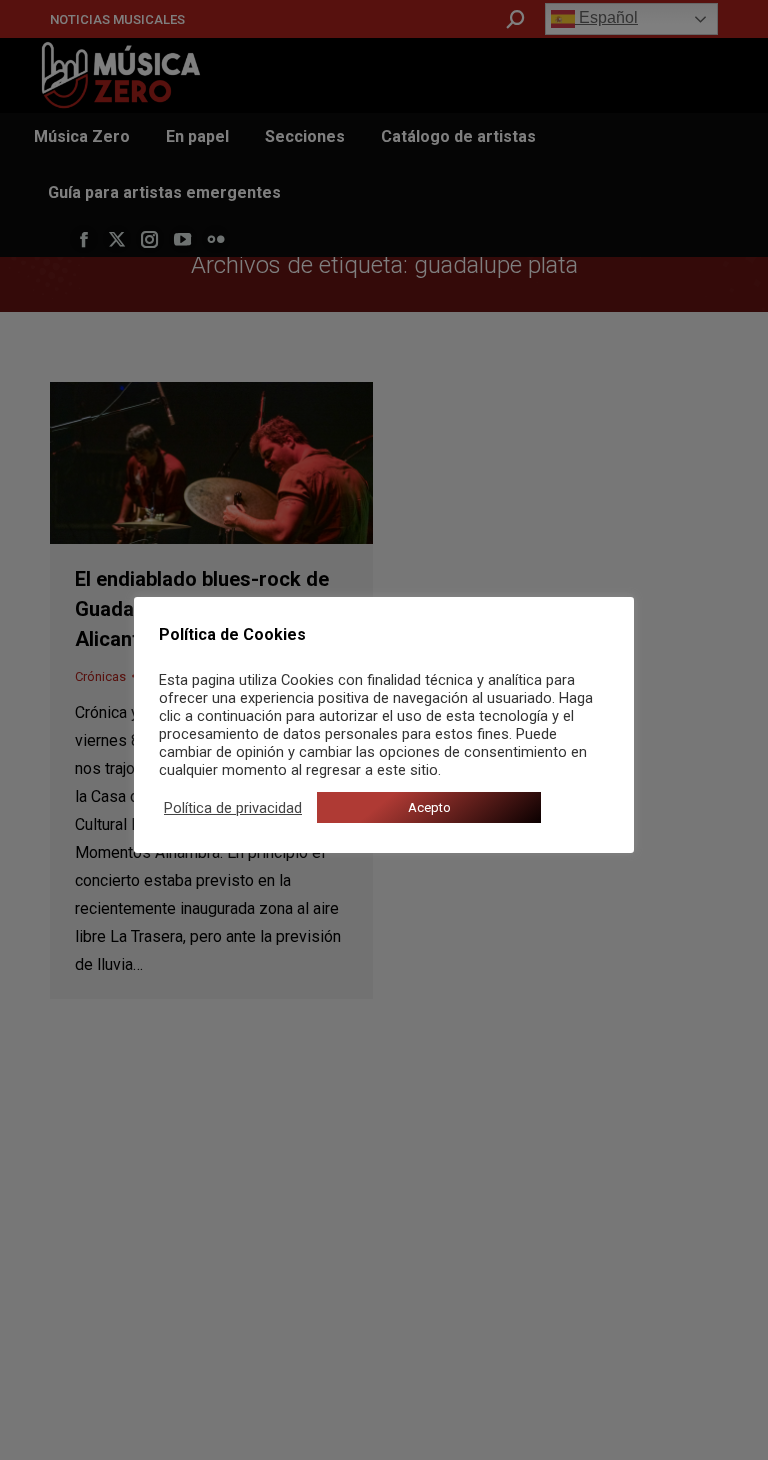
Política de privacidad (233, 808)
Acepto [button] (429, 807)
